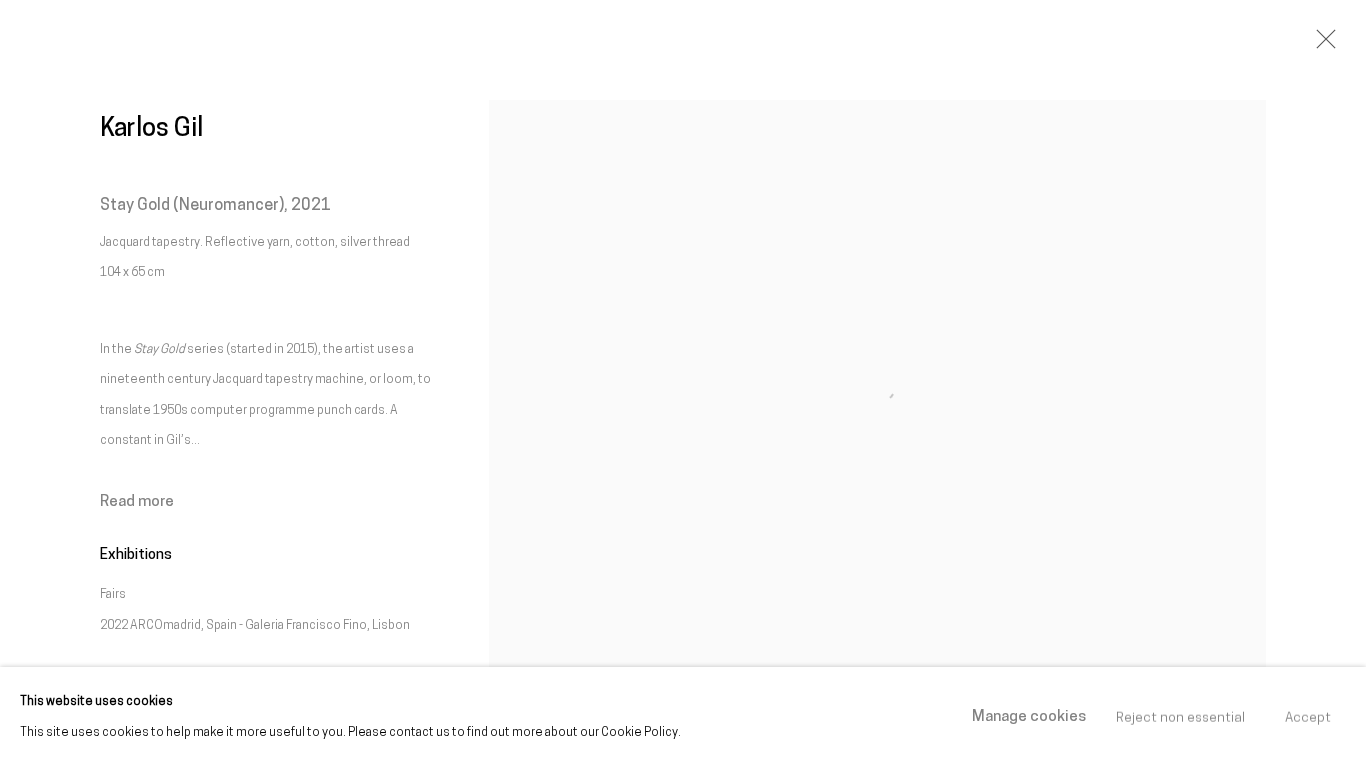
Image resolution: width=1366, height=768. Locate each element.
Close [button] (1321, 45)
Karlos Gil (151, 129)
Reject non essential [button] (1180, 717)
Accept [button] (1308, 717)
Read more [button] (137, 502)
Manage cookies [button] (1029, 717)
